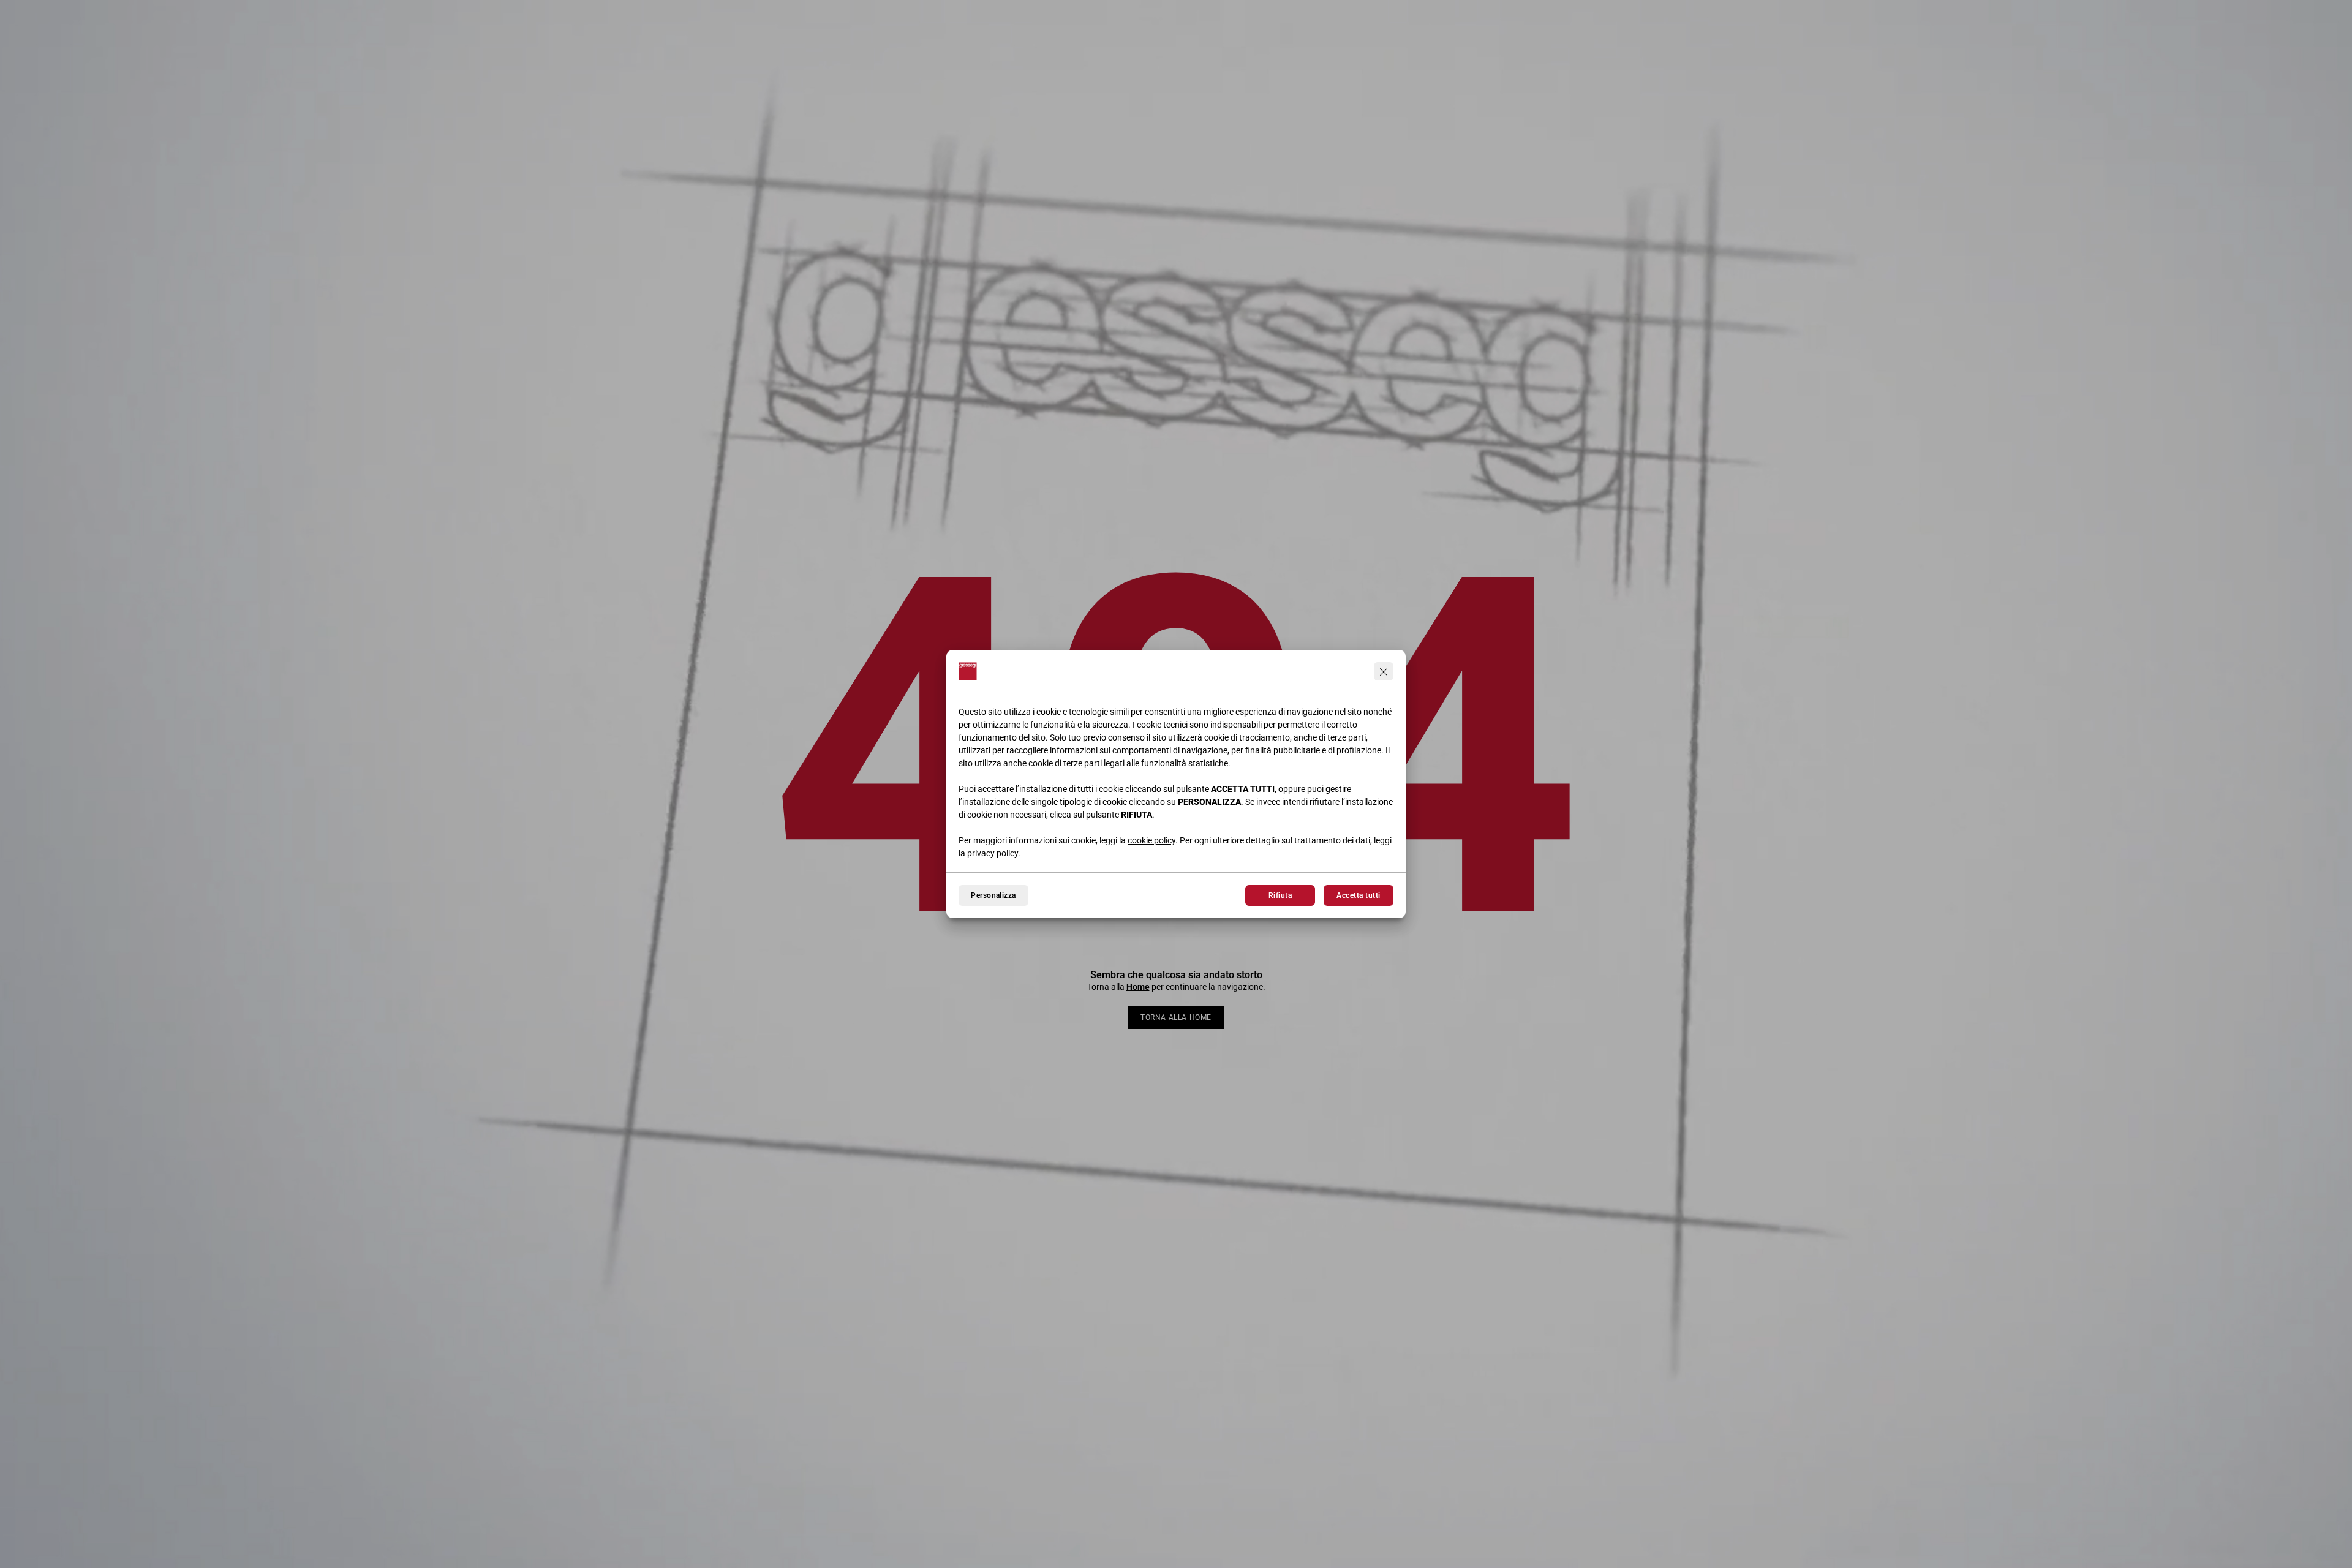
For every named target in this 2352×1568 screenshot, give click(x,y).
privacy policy (993, 853)
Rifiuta (1280, 895)
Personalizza (993, 895)
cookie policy (1151, 840)
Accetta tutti (1358, 895)
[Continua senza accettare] (1384, 671)
